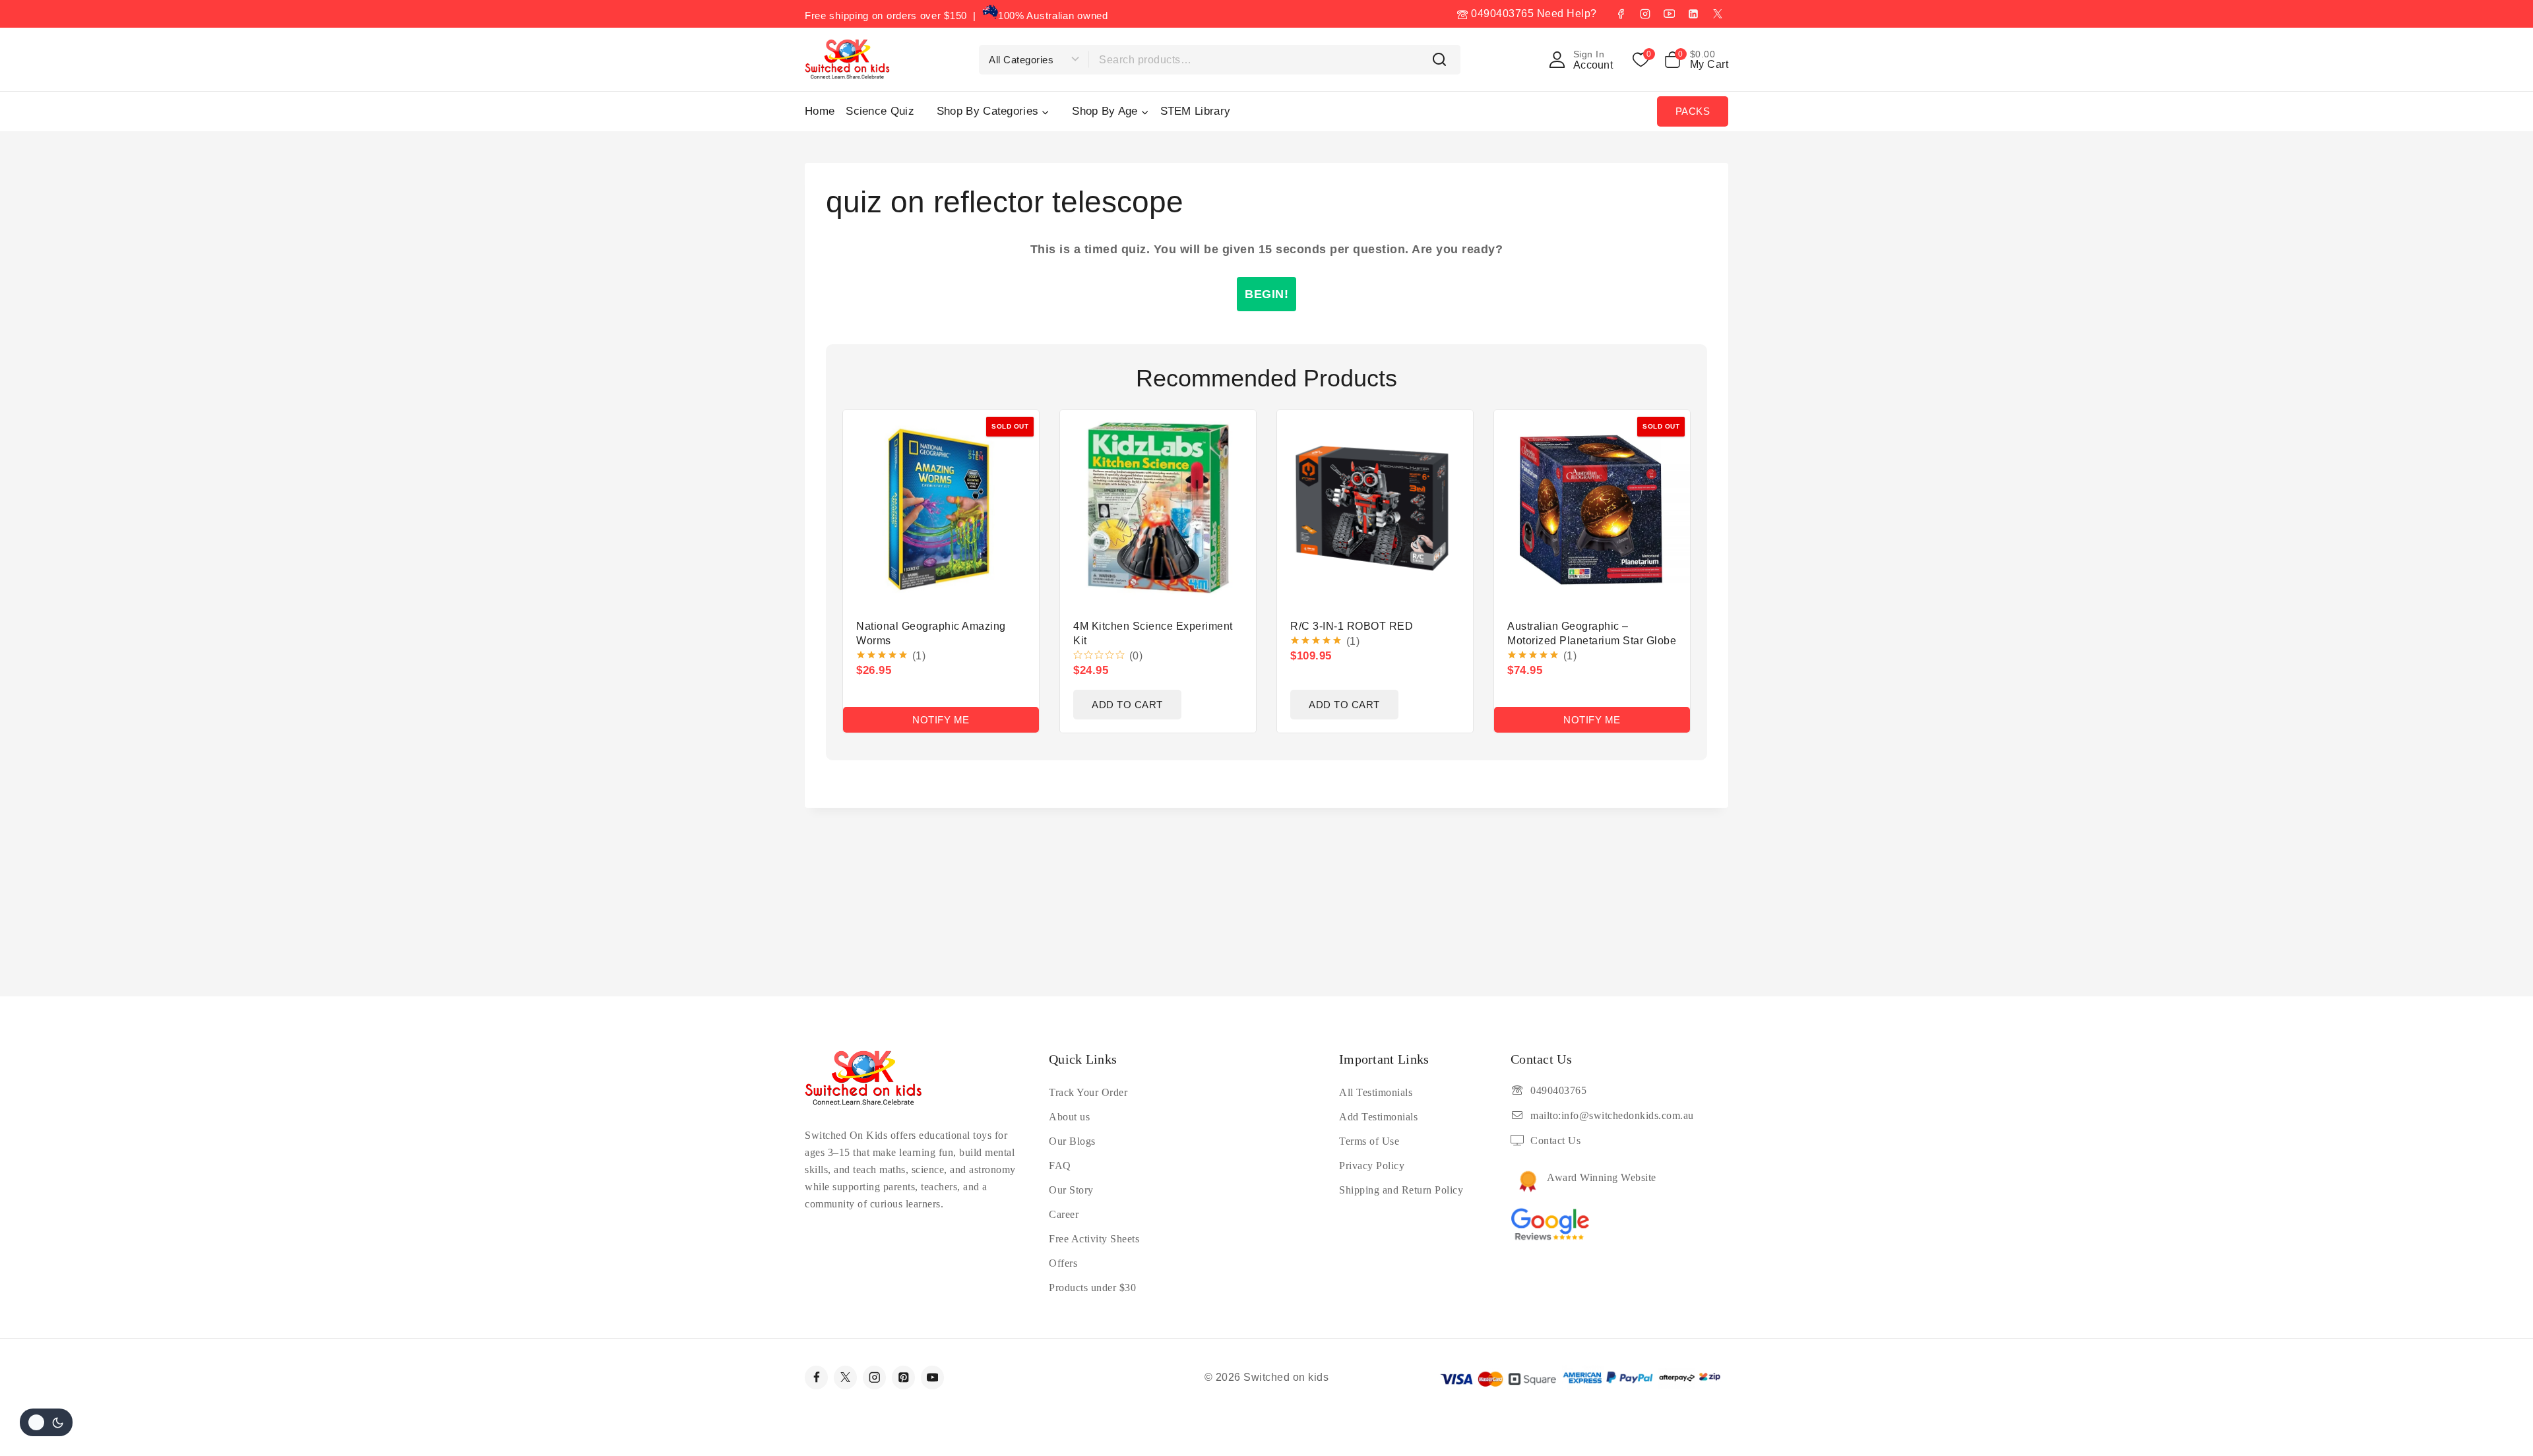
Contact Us (1555, 1140)
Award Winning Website (1602, 1177)
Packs (1693, 111)
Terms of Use (1369, 1141)
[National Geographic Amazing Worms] (941, 508)
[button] (1127, 705)
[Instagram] (1645, 14)
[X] (1718, 14)
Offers (1063, 1263)
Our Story (1071, 1190)
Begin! (1266, 294)
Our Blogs (1072, 1141)
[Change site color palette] (46, 1422)
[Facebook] (1621, 14)
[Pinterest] (903, 1377)
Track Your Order (1088, 1092)
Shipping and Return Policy (1401, 1190)
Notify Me (941, 720)
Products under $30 (1092, 1288)
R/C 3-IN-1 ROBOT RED (1352, 626)
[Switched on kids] (847, 59)
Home (820, 111)
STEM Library (1196, 111)
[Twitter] (845, 1377)
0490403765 (1501, 14)
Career (1064, 1214)
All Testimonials (1376, 1092)
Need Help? (1567, 14)
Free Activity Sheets (1094, 1239)
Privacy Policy (1372, 1166)
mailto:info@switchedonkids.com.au (1612, 1115)
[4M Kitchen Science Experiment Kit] (1158, 508)
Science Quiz (880, 111)
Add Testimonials (1378, 1117)
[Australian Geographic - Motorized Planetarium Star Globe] (1592, 508)
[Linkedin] (1693, 14)
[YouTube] (1669, 14)
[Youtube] (932, 1377)
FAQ (1060, 1166)
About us (1069, 1117)
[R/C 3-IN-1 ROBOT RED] (1375, 508)
